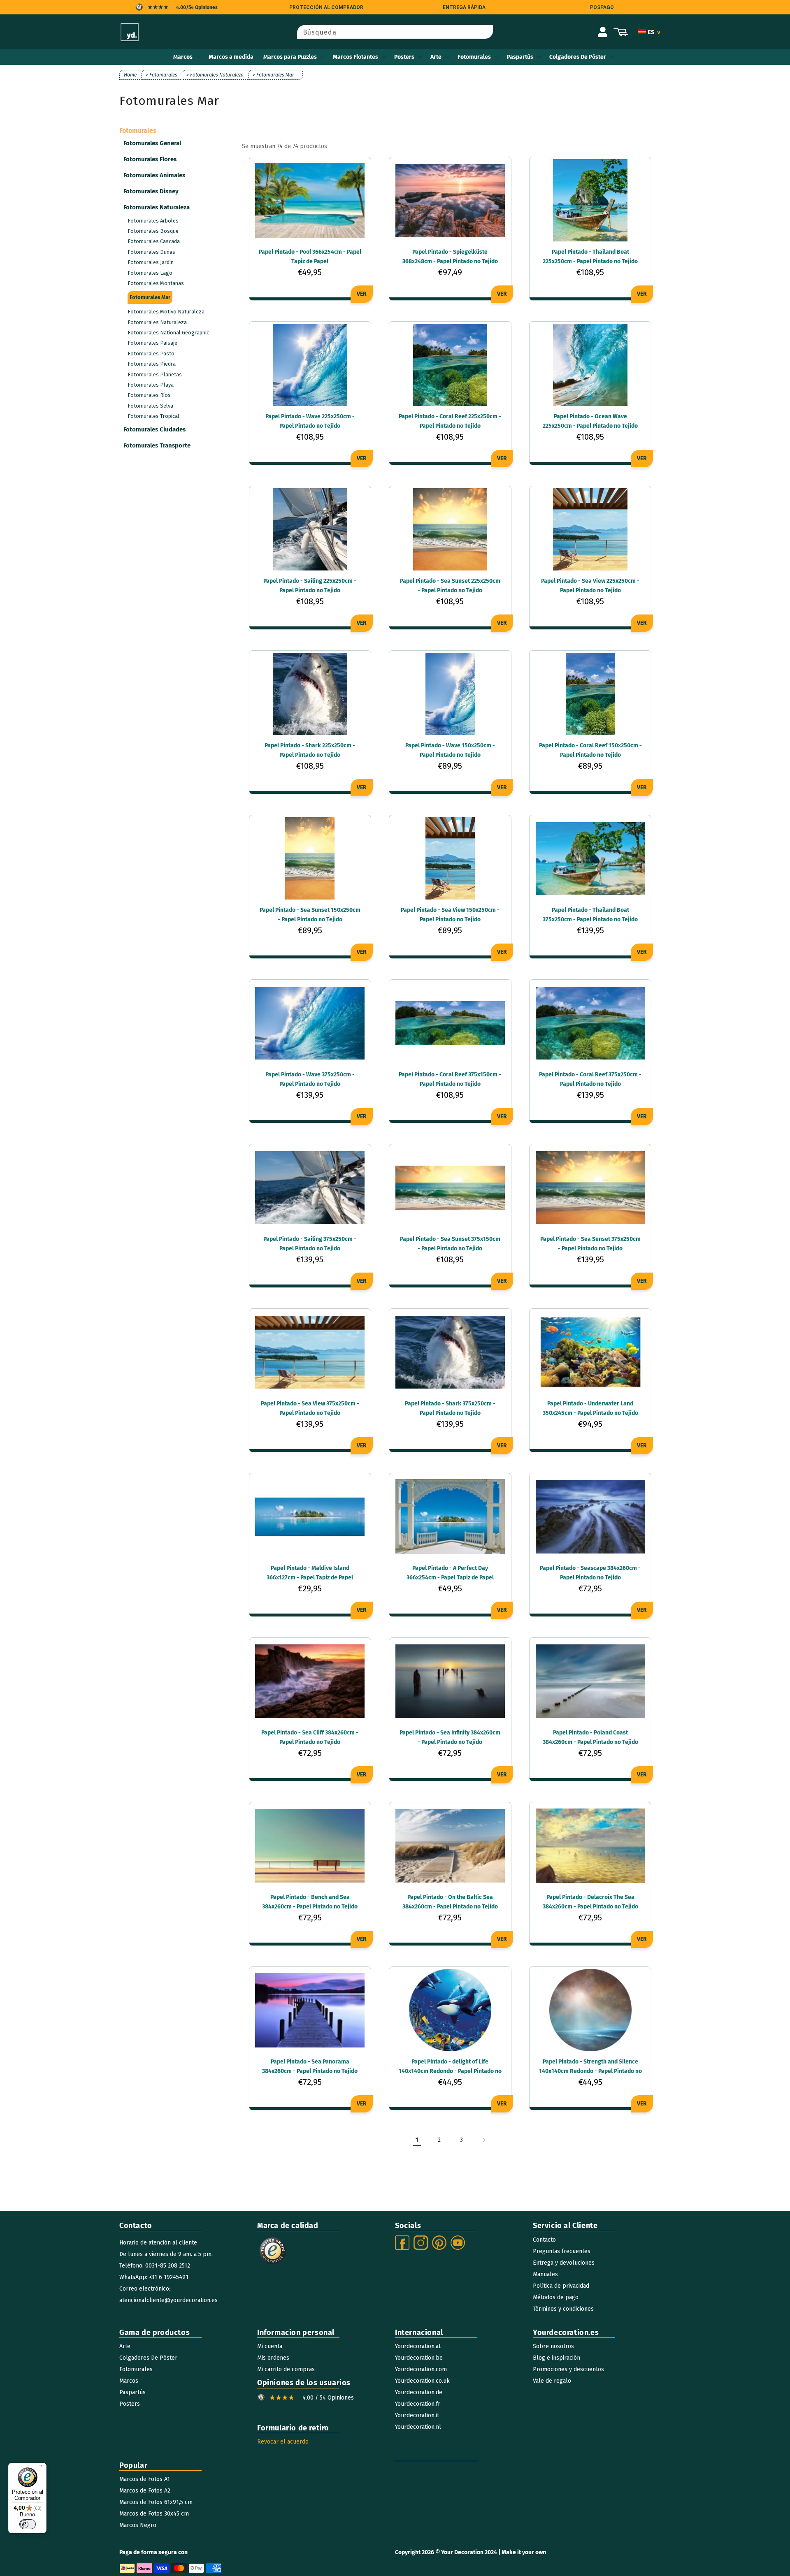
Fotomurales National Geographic (168, 333)
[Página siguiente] (483, 2140)
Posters (404, 57)
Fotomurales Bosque (153, 231)
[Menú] (42, 2468)
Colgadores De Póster (578, 57)
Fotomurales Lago (150, 273)
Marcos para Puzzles (290, 57)
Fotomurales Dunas (151, 252)
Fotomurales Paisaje (152, 343)
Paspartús (520, 57)
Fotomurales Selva (150, 406)
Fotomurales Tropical (153, 416)
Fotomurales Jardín (151, 262)
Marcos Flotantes (355, 57)
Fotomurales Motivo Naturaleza (166, 312)
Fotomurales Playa (151, 385)
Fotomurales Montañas (156, 283)
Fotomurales (474, 57)
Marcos (183, 57)
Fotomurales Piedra (152, 364)
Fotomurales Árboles (153, 221)
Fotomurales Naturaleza (157, 322)
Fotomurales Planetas (155, 374)
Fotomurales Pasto (151, 354)
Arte (436, 57)
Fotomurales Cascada (154, 241)
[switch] (28, 2524)
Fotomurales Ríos (149, 395)
